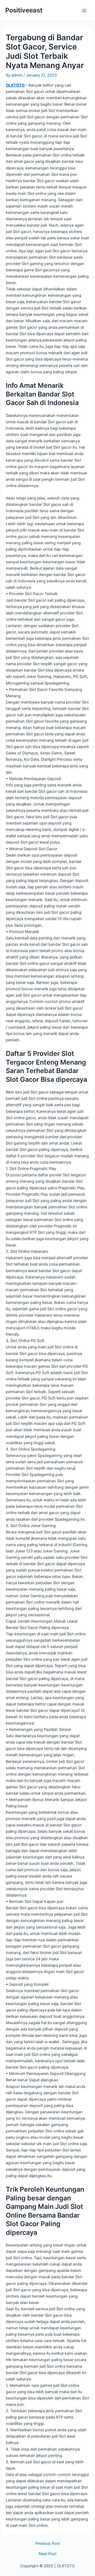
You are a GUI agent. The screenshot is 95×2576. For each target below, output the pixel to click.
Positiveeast (24, 10)
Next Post (48, 2554)
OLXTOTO (15, 85)
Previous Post (48, 2544)
